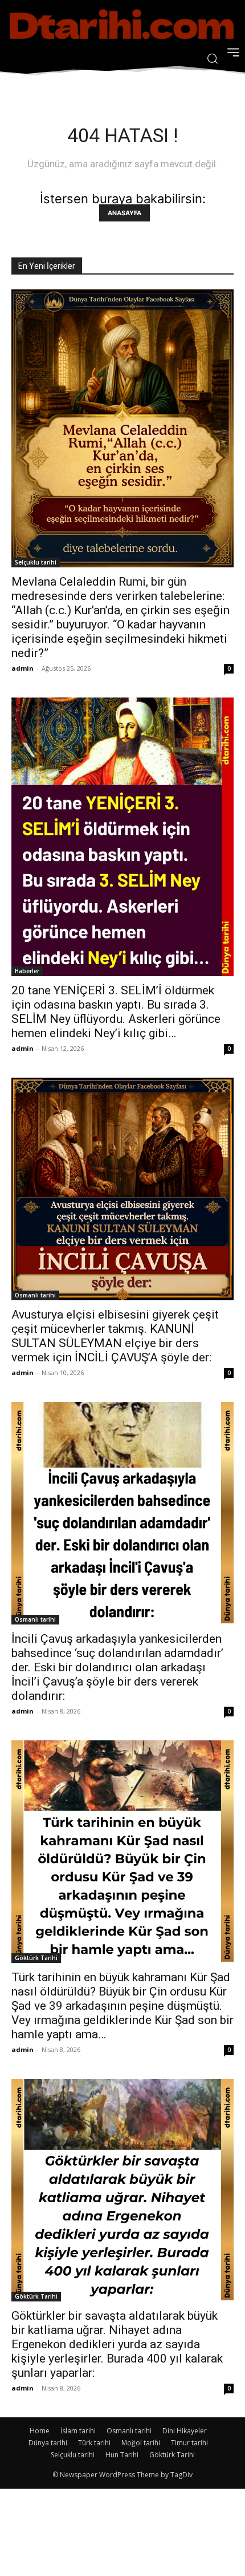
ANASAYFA (124, 213)
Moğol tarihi (141, 2443)
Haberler (27, 971)
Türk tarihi (94, 2443)
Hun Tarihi (122, 2455)
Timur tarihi (189, 2443)
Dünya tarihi (48, 2443)
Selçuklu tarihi (36, 562)
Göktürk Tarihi (36, 1958)
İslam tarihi (78, 2431)
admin (23, 668)
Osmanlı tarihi (35, 1295)
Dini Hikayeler (185, 2431)
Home (40, 2431)
